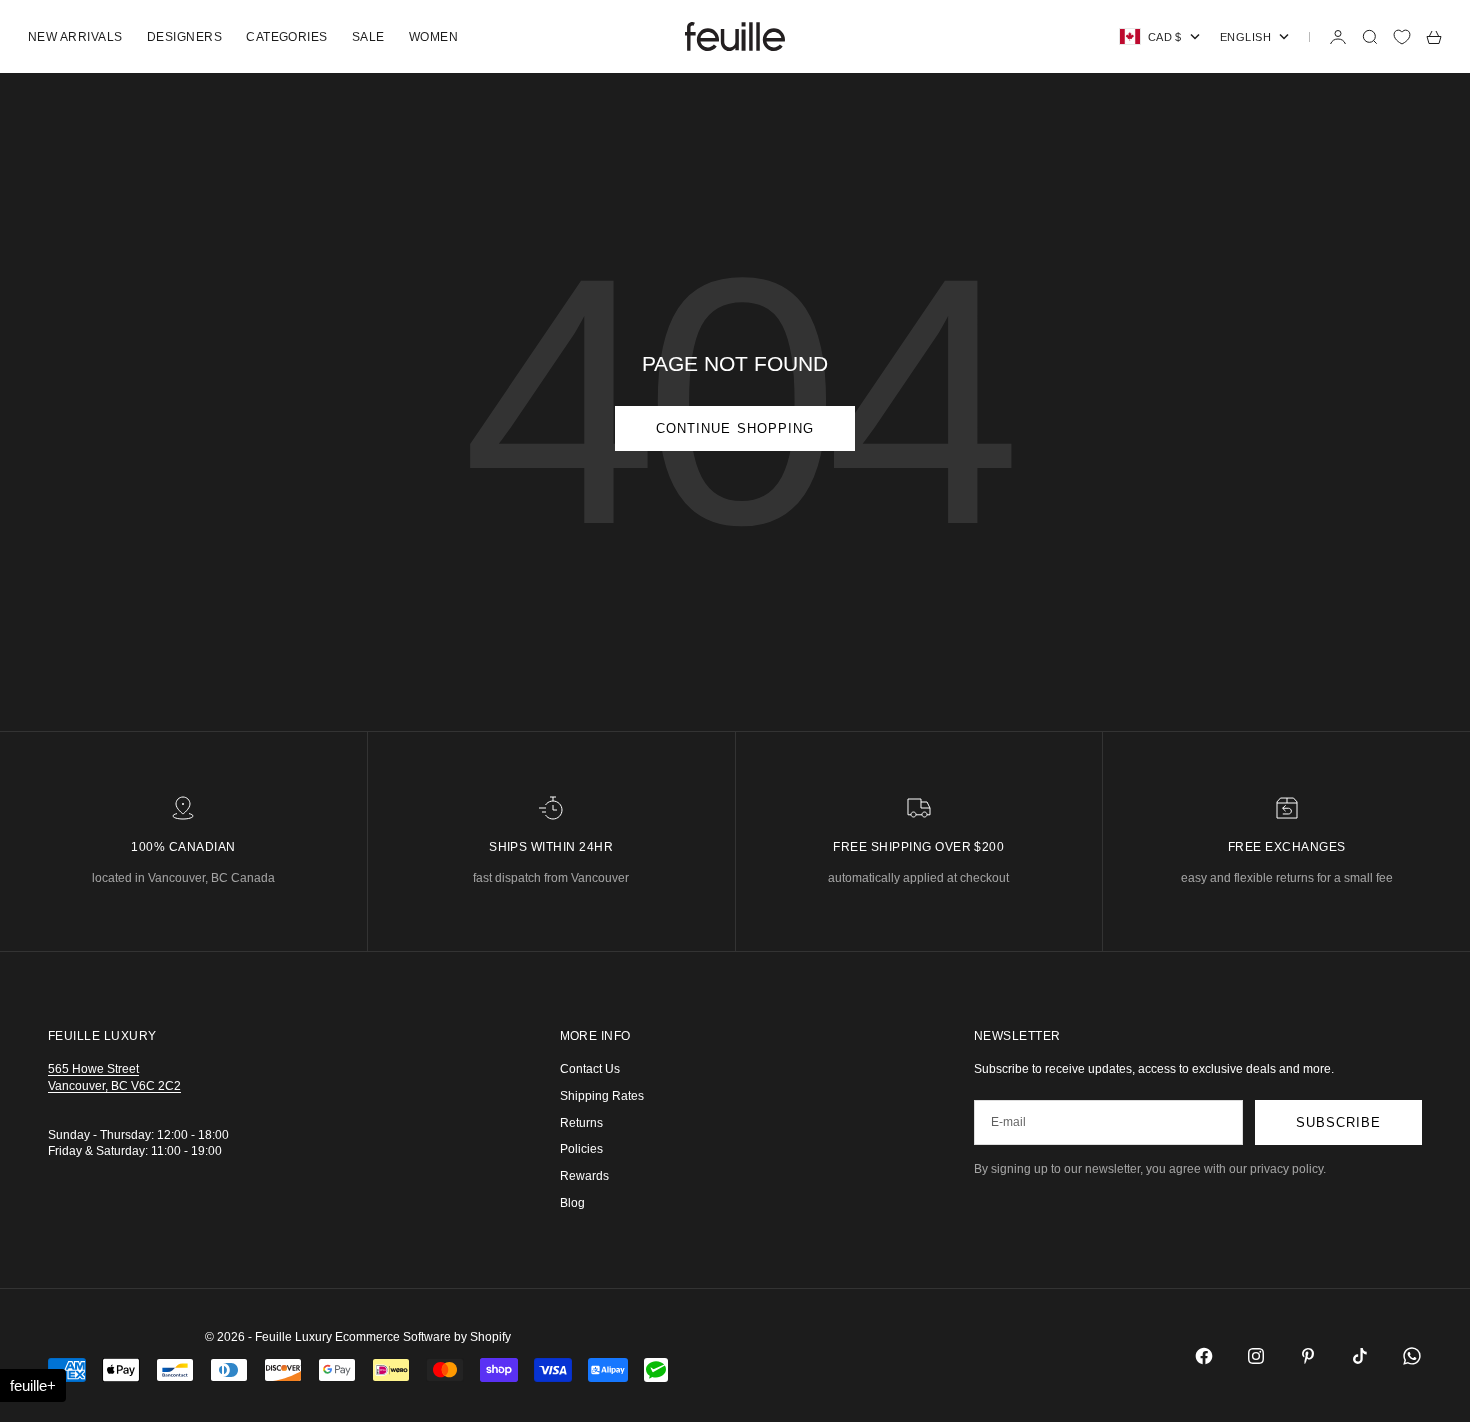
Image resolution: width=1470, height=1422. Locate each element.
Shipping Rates (602, 1096)
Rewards (584, 1176)
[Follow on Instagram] (1256, 1356)
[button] (33, 1385)
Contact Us (590, 1069)
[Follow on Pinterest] (1308, 1356)
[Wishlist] (1402, 37)
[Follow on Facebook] (1204, 1356)
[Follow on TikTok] (1360, 1356)
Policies (581, 1149)
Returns (581, 1123)
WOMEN (433, 37)
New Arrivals (75, 37)
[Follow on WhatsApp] (1412, 1356)
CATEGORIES (287, 37)
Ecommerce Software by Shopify (423, 1337)
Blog (572, 1203)
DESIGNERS (184, 37)
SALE (368, 37)
